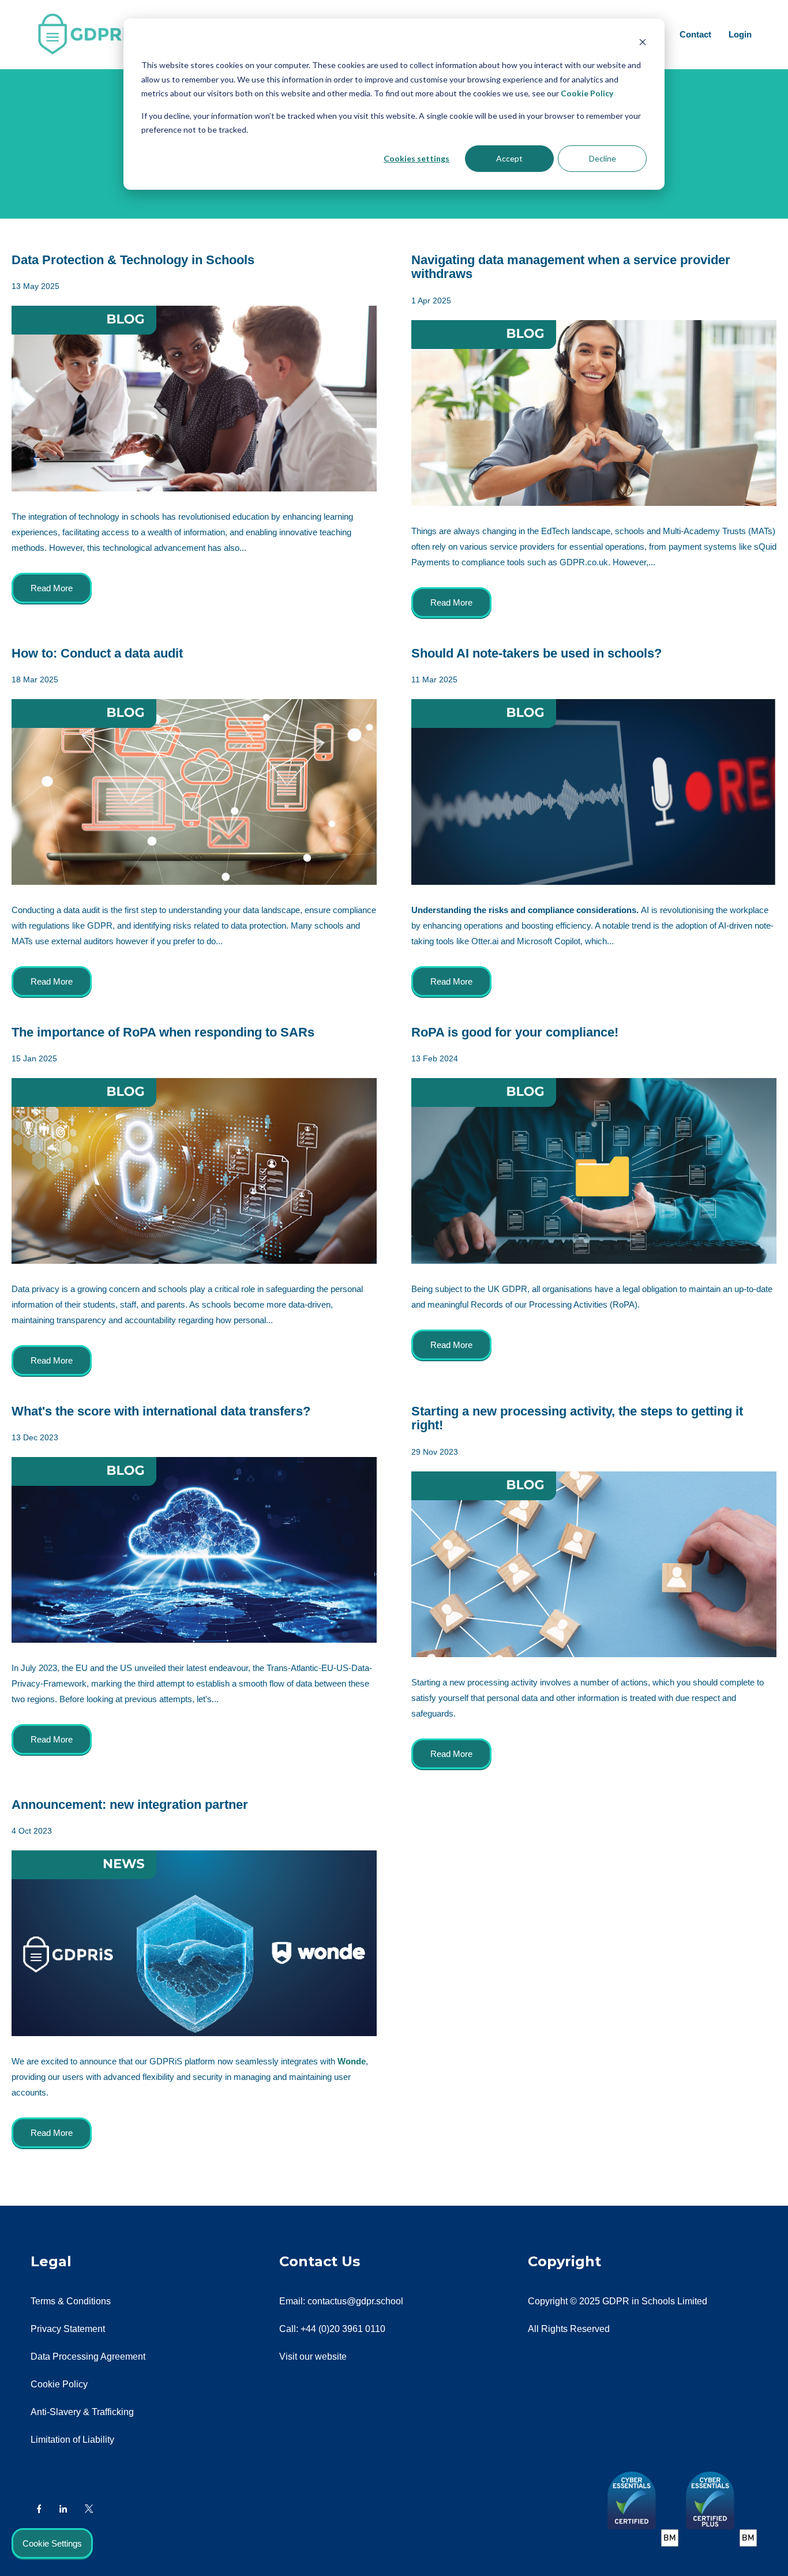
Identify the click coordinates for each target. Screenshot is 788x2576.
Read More (52, 588)
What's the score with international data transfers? (161, 1411)
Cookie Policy (587, 93)
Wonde (352, 2061)
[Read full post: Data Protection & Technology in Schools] (194, 399)
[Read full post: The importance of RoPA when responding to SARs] (194, 1171)
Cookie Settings (52, 2543)
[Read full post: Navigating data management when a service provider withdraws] (594, 413)
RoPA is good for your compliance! (515, 1032)
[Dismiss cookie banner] (643, 44)
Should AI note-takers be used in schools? (536, 653)
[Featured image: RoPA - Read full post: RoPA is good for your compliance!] (594, 1171)
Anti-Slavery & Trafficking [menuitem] (82, 2412)
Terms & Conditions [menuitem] (71, 2301)
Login (740, 34)
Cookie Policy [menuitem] (59, 2384)
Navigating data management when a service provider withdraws (571, 267)
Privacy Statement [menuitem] (68, 2329)
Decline (603, 158)
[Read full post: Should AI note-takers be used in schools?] (594, 792)
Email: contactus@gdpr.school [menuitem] (341, 2301)
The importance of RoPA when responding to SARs (163, 1032)
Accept (509, 158)
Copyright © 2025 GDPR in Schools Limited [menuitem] (618, 2301)
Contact (695, 34)
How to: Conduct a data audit (97, 653)
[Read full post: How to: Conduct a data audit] (194, 792)
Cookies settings (416, 158)
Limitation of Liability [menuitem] (72, 2440)
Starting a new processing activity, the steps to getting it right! (577, 1418)
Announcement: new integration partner (130, 1805)
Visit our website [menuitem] (313, 2357)
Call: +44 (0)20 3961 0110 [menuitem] (332, 2329)
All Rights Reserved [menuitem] (569, 2329)
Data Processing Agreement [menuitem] (88, 2357)
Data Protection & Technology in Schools (133, 260)
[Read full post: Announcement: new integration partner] (194, 1943)
